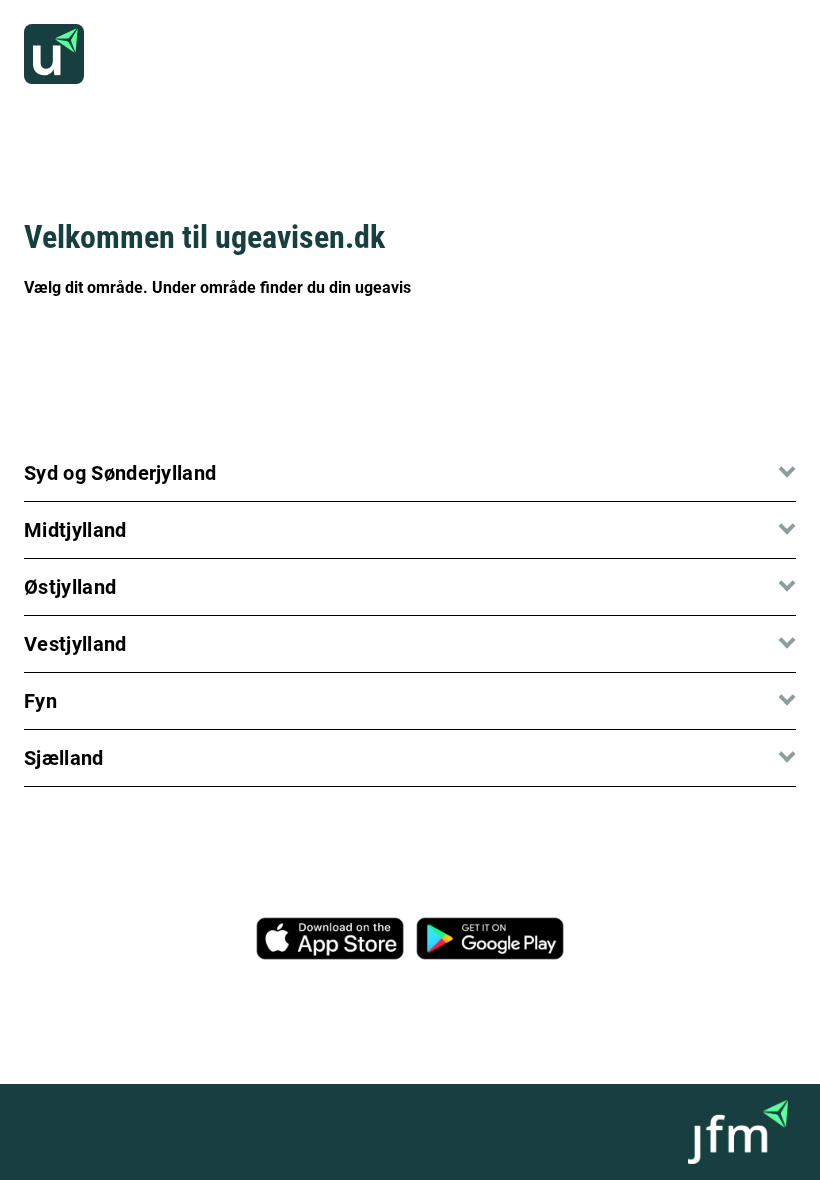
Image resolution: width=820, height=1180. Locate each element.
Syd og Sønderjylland (120, 473)
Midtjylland (75, 530)
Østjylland (70, 587)
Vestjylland (75, 644)
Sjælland (64, 758)
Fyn (40, 701)
